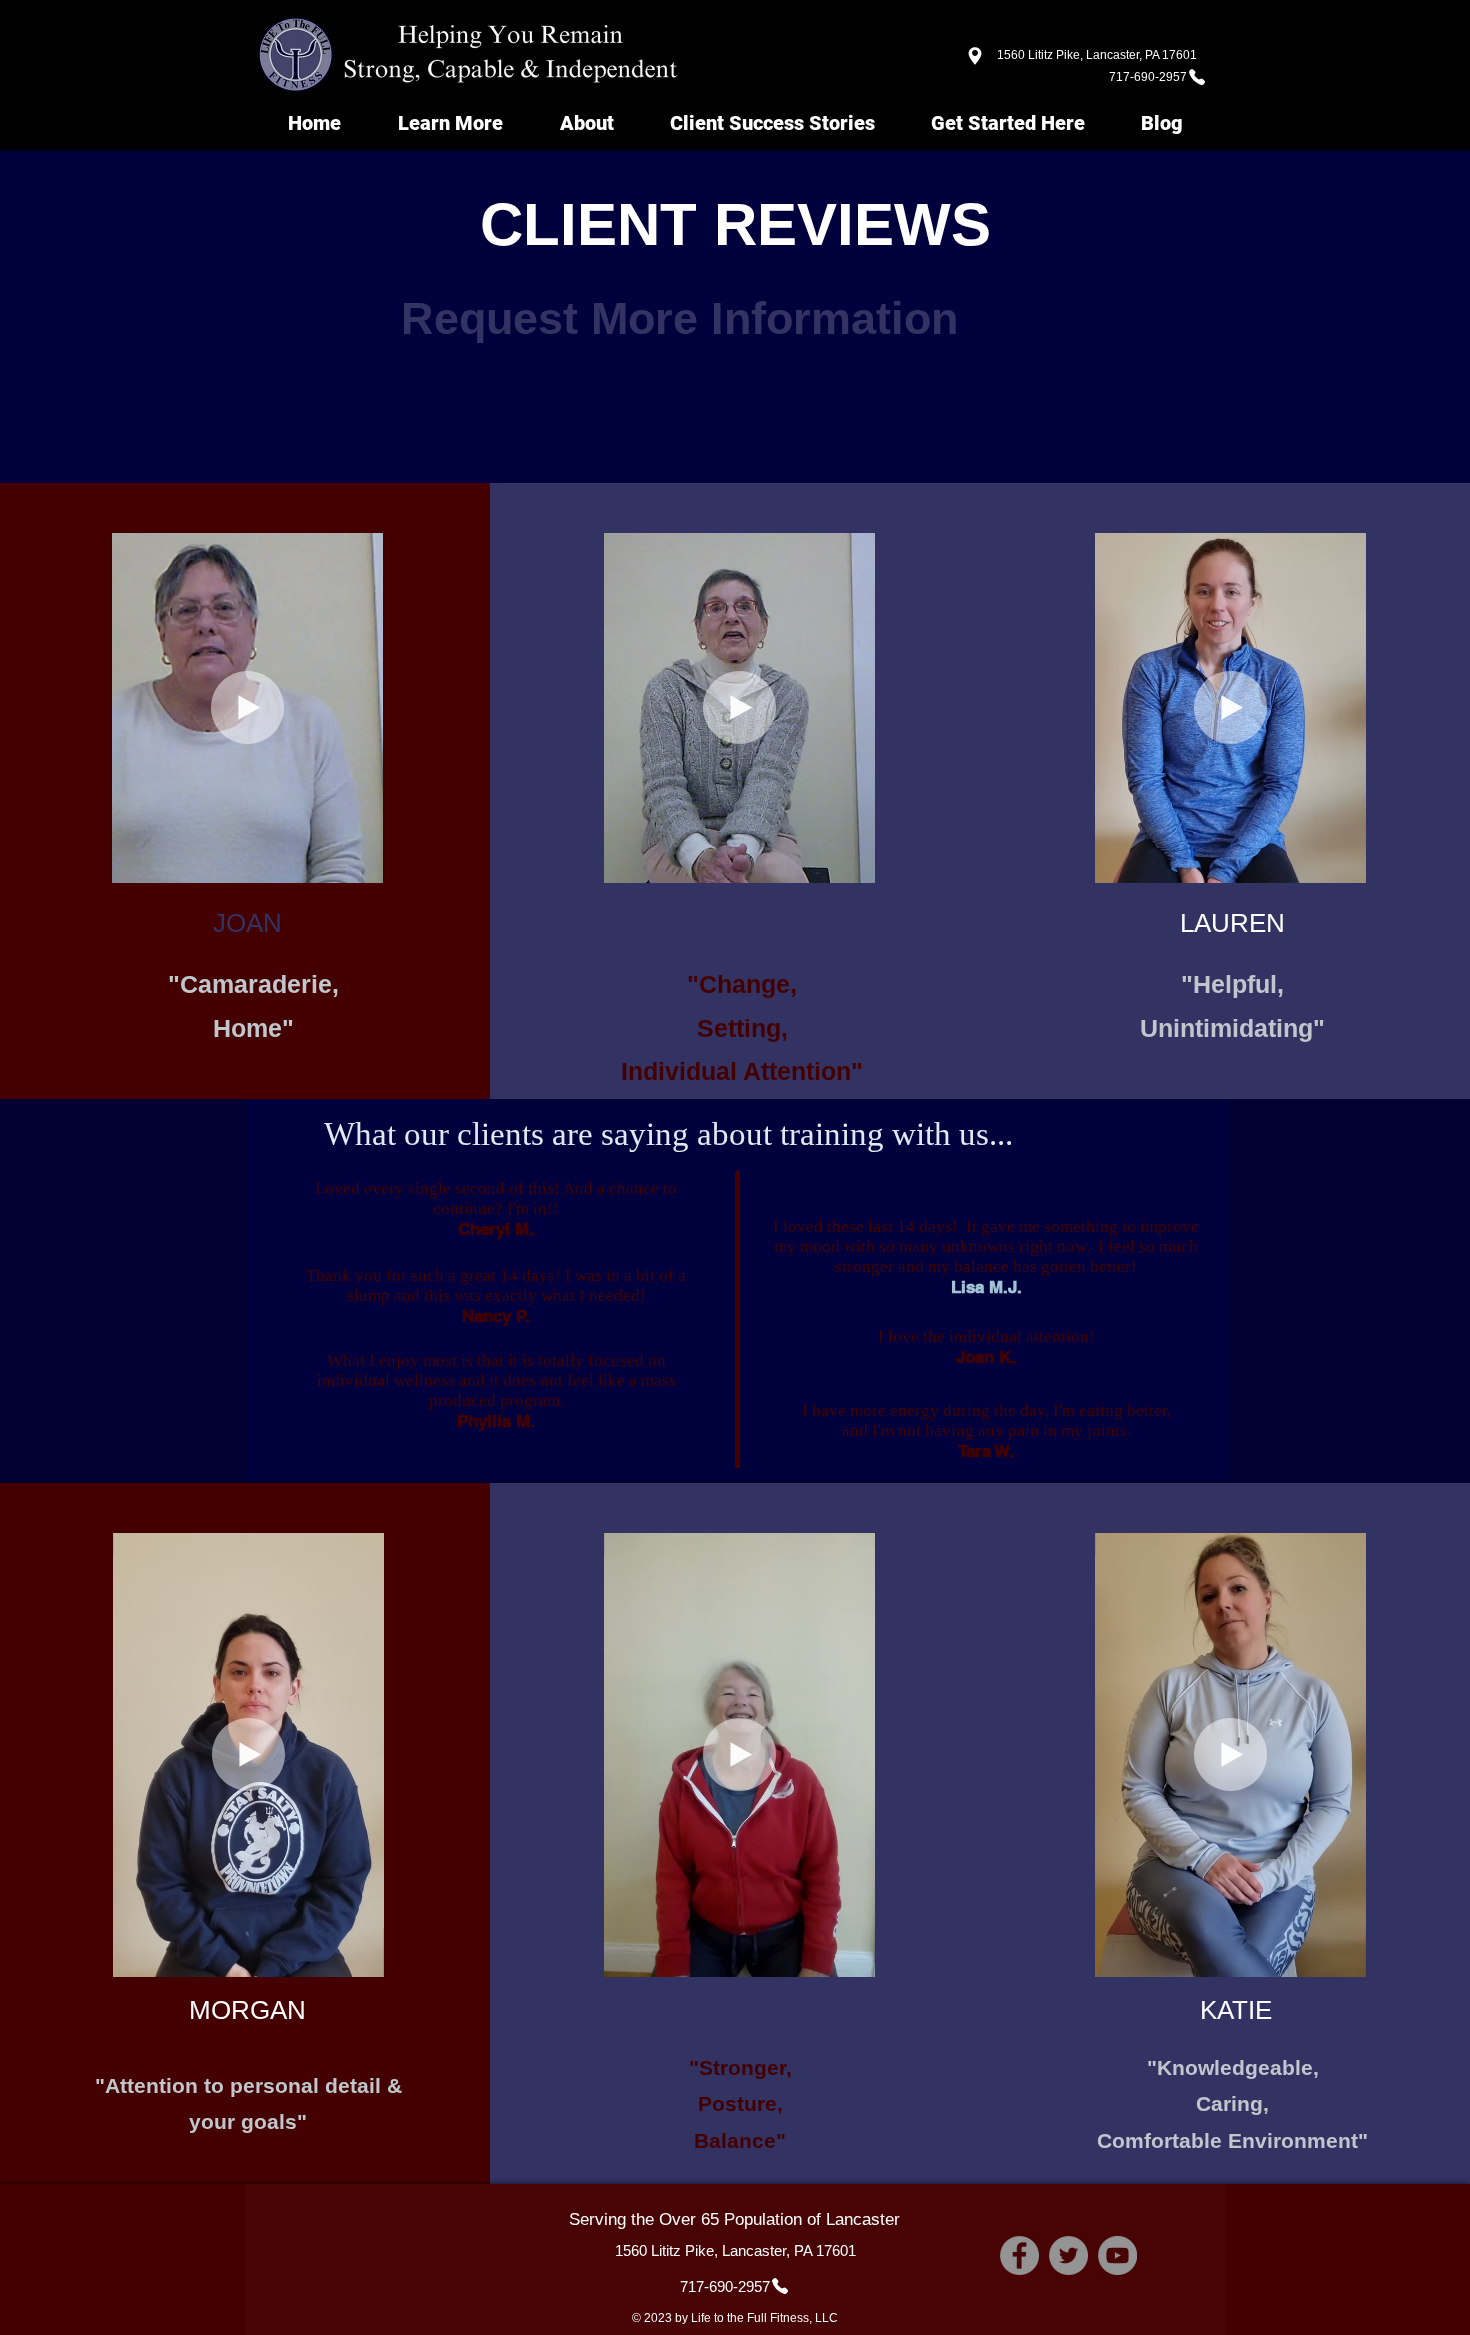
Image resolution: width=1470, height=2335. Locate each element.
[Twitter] (1068, 2255)
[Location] (974, 55)
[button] (357, 861)
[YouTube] (1117, 2255)
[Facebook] (1019, 2255)
